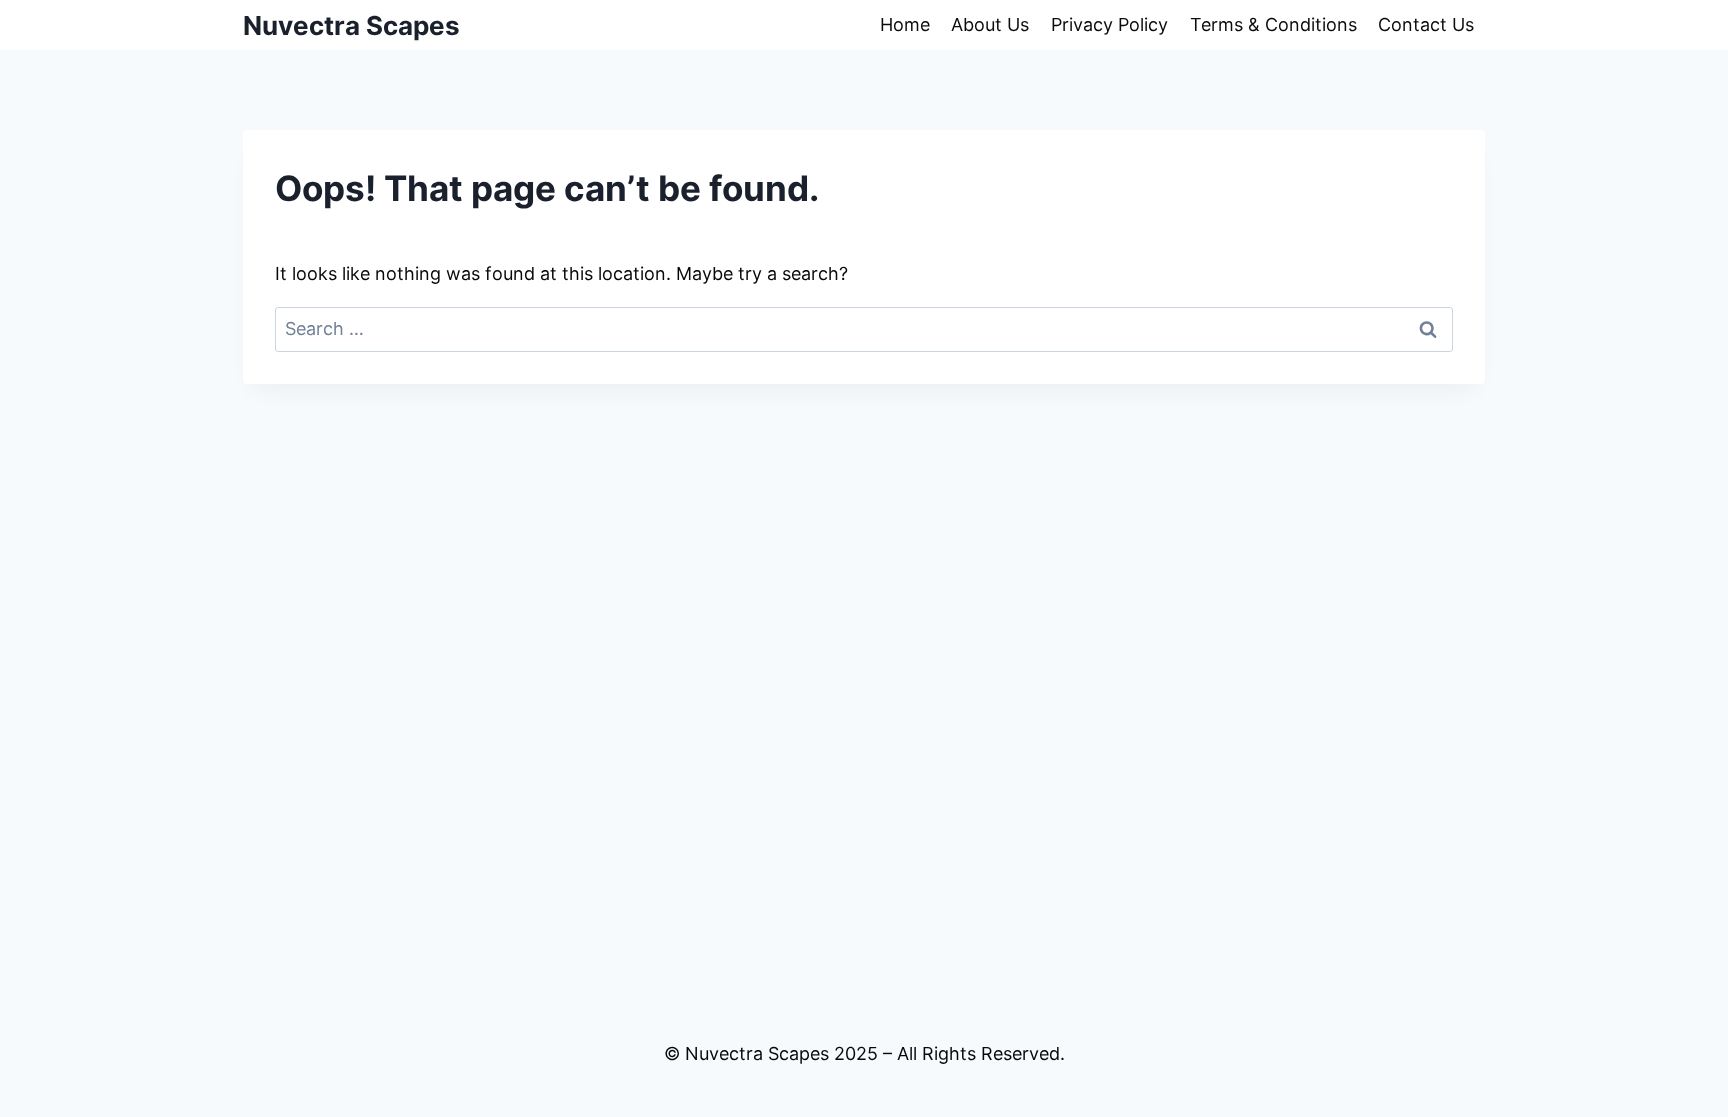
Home (905, 24)
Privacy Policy (1109, 24)
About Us (990, 24)
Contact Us (1426, 24)
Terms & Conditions (1273, 24)
